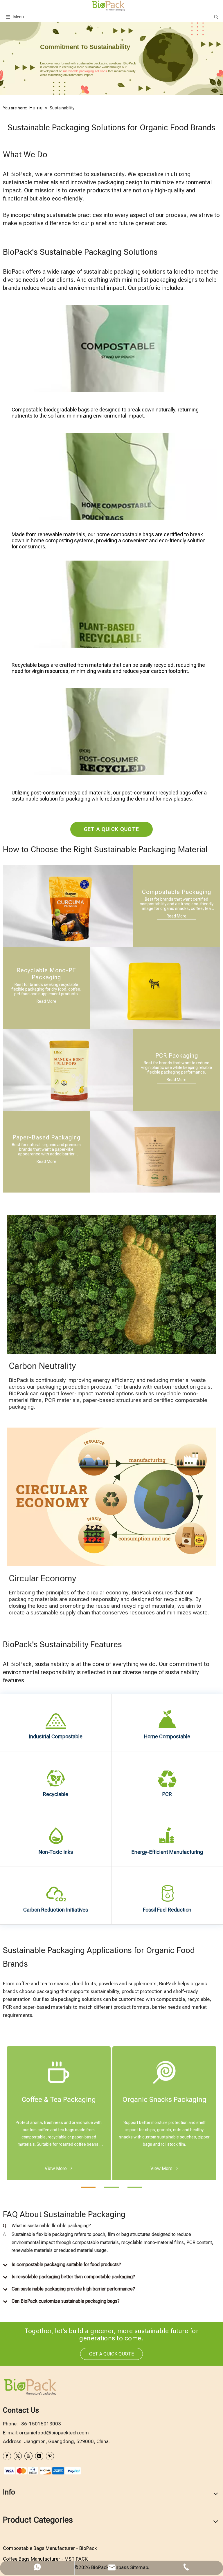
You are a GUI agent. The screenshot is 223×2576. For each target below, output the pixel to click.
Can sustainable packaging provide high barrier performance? (73, 2289)
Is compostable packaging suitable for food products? (66, 2265)
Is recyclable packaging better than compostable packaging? (73, 2277)
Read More (177, 916)
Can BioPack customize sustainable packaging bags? (66, 2301)
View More (56, 2168)
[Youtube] (28, 2456)
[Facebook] (7, 2456)
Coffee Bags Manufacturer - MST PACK (45, 2559)
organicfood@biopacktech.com (54, 2433)
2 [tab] (107, 2190)
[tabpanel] (59, 2113)
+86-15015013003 (40, 2424)
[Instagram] (39, 2456)
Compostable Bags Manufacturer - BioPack (50, 2548)
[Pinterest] (50, 2456)
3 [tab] (130, 2190)
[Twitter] (18, 2456)
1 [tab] (84, 2190)
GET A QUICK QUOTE (112, 829)
